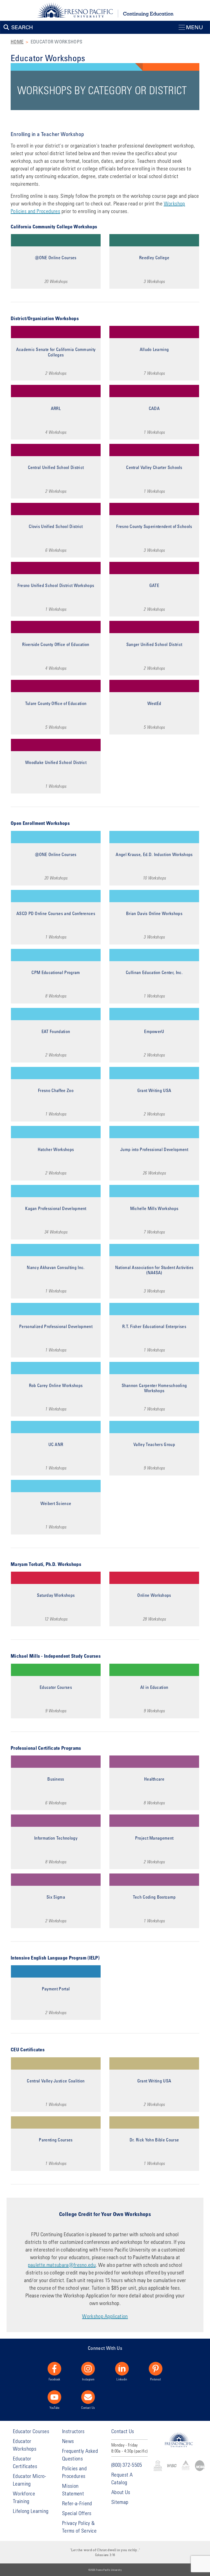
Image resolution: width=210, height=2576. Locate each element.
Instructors (73, 2431)
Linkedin (122, 2379)
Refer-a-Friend (77, 2503)
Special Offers (77, 2513)
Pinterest (156, 2379)
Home (17, 42)
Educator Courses (31, 2431)
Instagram (88, 2379)
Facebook (55, 2379)
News (68, 2441)
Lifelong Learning (31, 2511)
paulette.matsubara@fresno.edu (62, 2265)
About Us (121, 2492)
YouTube (54, 2407)
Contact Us (88, 2407)
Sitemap (120, 2502)
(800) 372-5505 (127, 2465)
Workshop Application (105, 2316)
